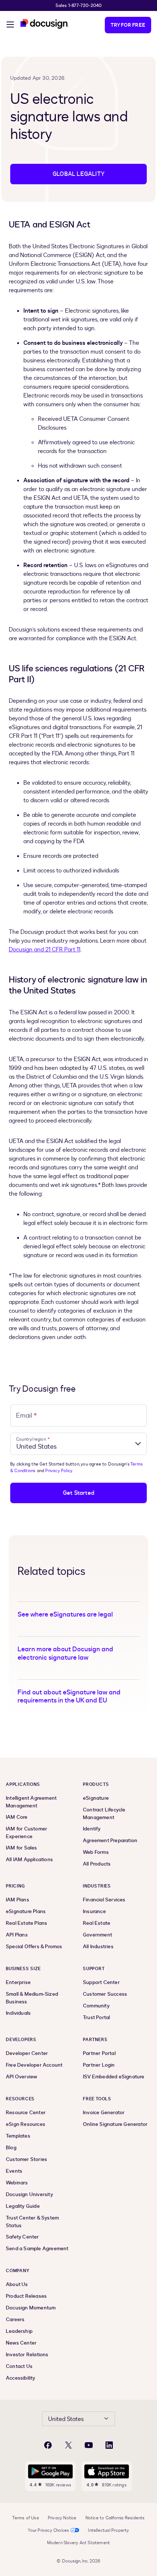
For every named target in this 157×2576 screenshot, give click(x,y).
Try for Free (128, 25)
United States (66, 2419)
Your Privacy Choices (48, 2530)
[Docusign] (45, 24)
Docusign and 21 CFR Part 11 (45, 950)
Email (26, 1416)
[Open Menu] (10, 26)
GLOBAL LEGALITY (78, 174)
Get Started (78, 1493)
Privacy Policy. (59, 1471)
